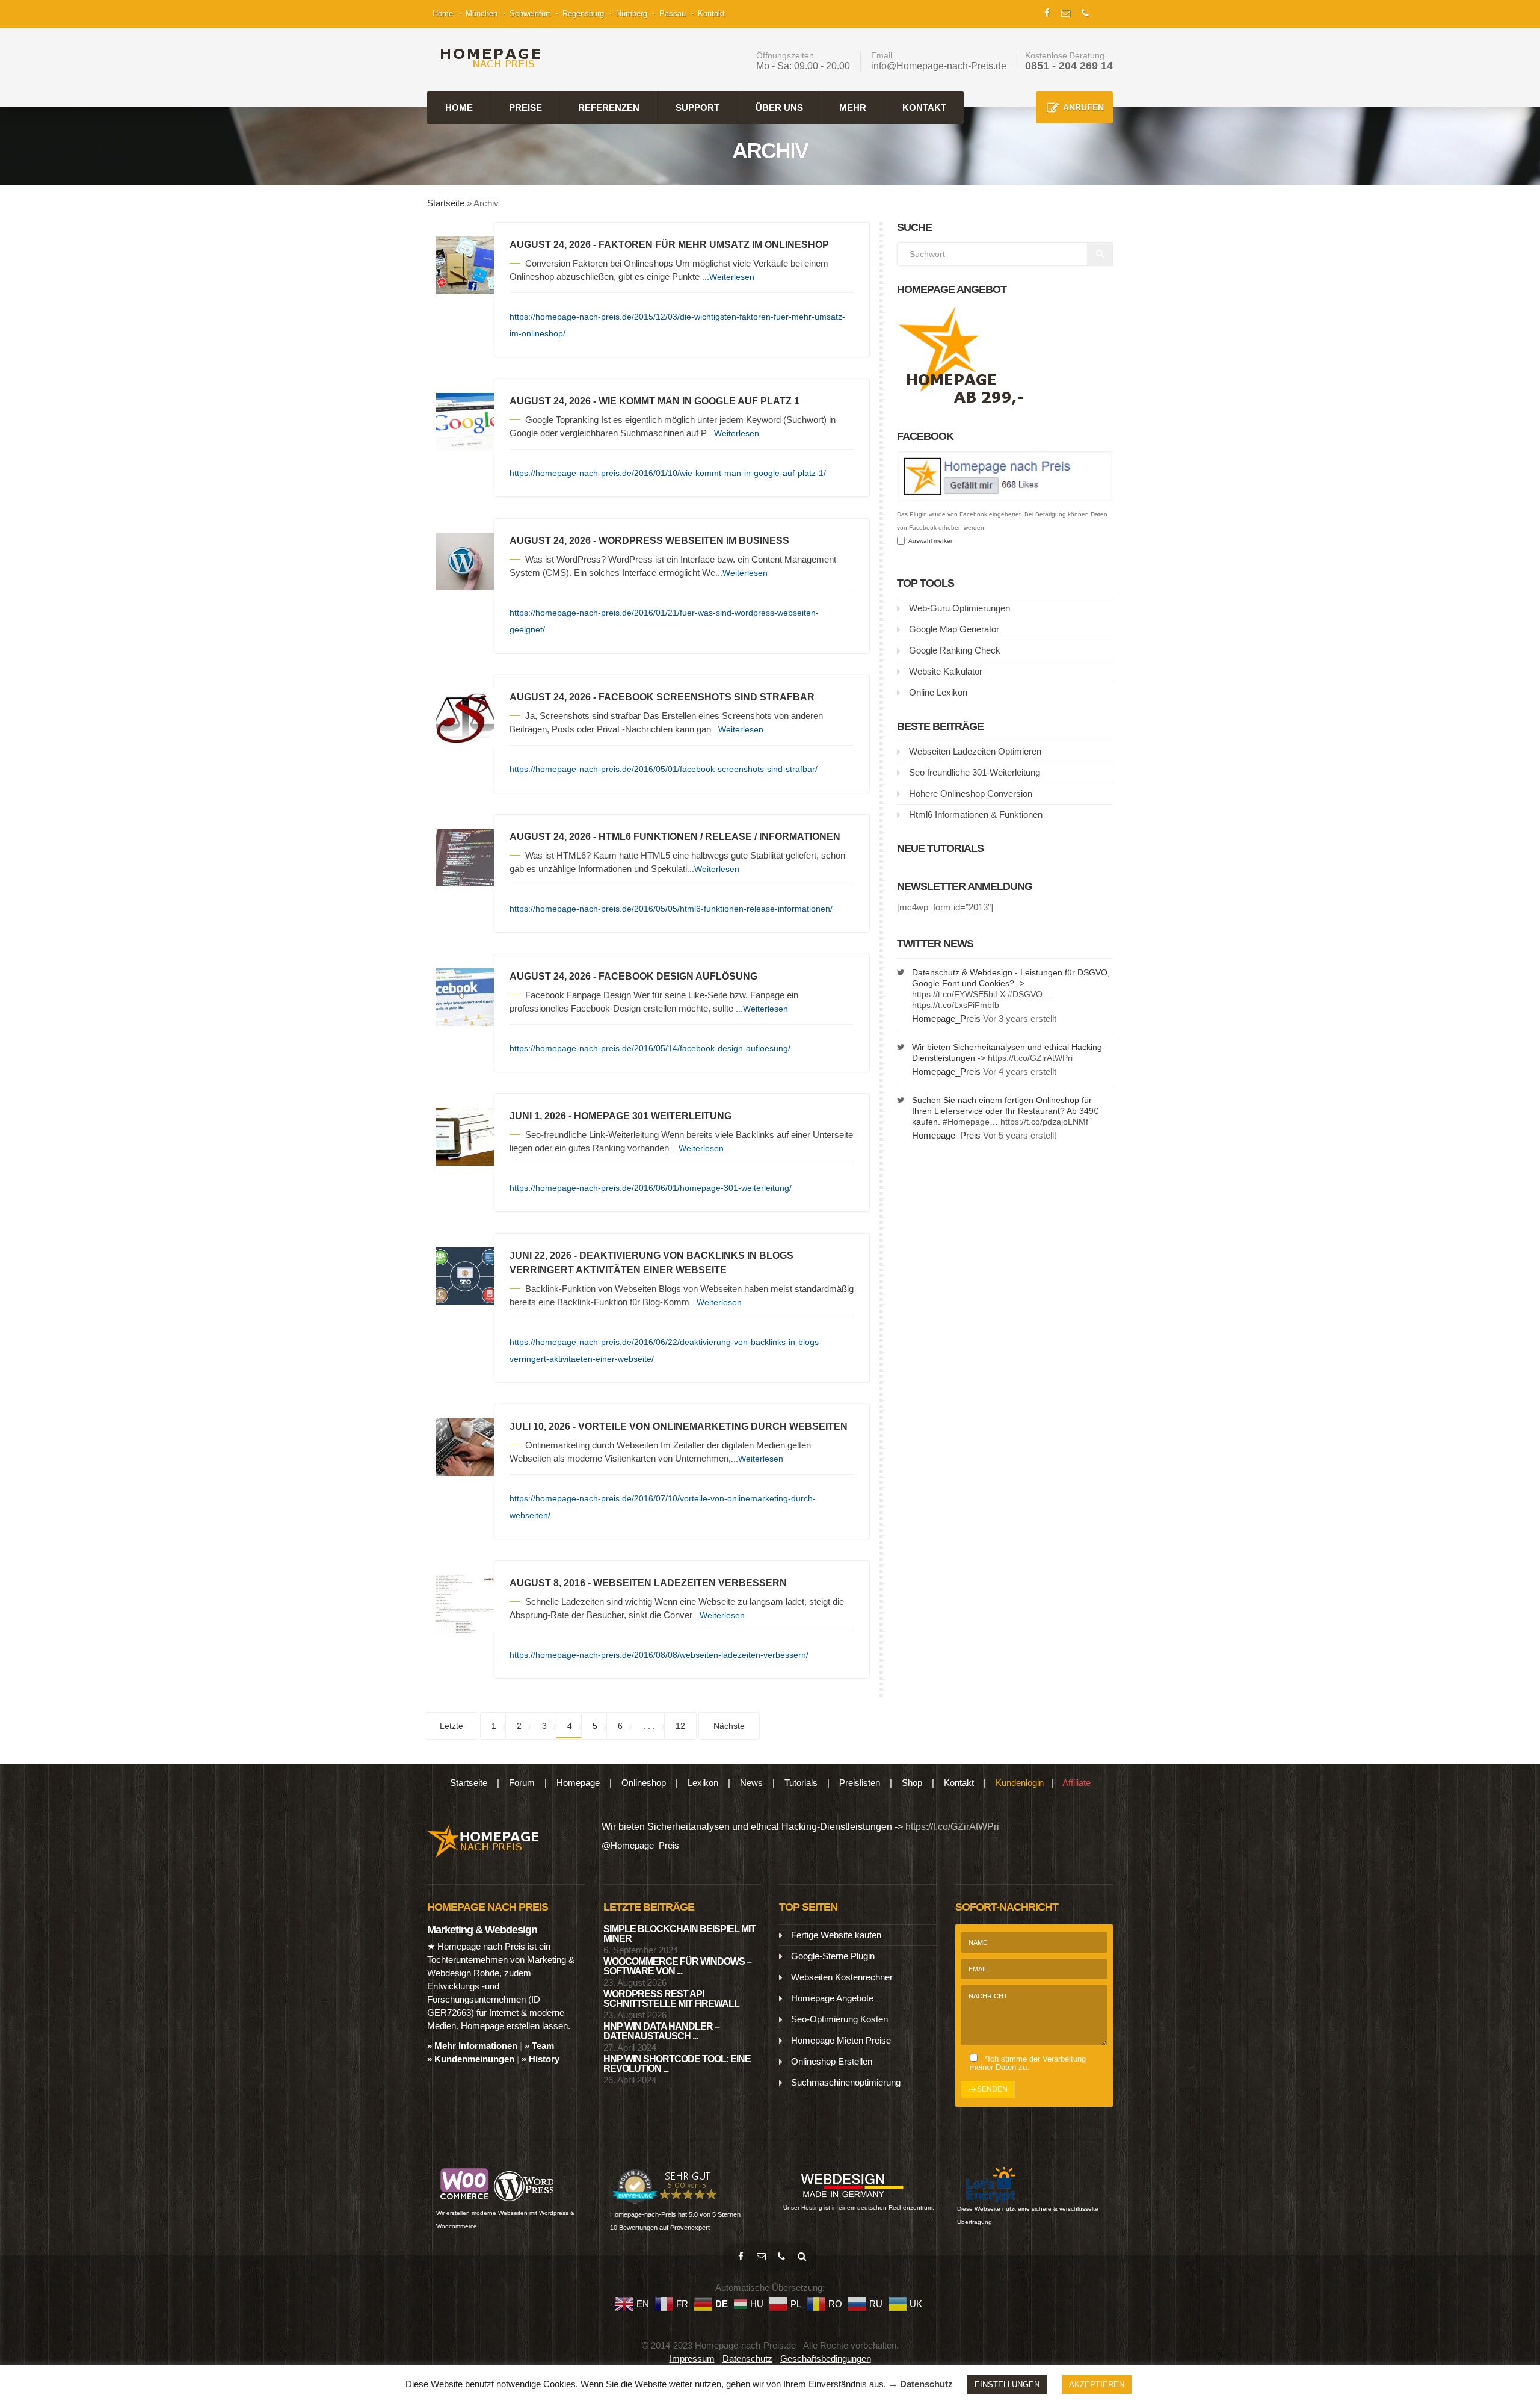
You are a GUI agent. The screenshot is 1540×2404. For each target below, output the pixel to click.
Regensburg (583, 14)
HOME (459, 107)
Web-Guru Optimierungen (959, 608)
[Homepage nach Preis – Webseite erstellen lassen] (487, 58)
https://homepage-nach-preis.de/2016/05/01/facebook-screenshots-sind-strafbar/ (664, 769)
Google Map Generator (954, 629)
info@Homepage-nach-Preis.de (939, 66)
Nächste (729, 1726)
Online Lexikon (938, 692)
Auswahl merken (929, 541)
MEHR (853, 107)
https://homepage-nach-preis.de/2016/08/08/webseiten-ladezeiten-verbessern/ (659, 1655)
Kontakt (711, 14)
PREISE (525, 107)
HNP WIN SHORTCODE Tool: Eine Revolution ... (677, 2064)
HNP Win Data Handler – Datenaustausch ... (661, 2031)
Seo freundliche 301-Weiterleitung (975, 772)
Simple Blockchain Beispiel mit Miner (679, 1934)
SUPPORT (698, 107)
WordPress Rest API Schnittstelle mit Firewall (671, 1999)
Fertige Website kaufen (836, 1935)
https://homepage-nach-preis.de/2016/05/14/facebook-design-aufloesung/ (650, 1048)
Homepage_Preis (946, 1018)
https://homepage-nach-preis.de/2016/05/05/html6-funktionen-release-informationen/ (671, 909)
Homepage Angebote (832, 1998)
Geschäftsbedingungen (826, 2359)
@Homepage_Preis (640, 1845)
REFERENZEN (609, 107)
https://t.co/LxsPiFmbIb (956, 1005)
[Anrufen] (781, 2257)
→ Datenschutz (921, 2384)
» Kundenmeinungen (471, 2059)
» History (541, 2059)
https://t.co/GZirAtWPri (1030, 1058)
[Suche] (802, 2257)
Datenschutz (747, 2359)
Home (443, 14)
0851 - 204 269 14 (1069, 66)
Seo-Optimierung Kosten (839, 2019)
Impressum (692, 2359)
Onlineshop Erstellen (832, 2061)
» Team (539, 2046)
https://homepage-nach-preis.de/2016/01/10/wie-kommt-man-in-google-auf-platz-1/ (668, 473)
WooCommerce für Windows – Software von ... (677, 1966)
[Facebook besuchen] (741, 2257)
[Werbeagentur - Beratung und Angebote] (1047, 12)
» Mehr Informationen (472, 2046)
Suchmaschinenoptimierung (846, 2082)
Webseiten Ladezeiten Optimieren (975, 751)
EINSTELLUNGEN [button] (1007, 2384)
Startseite (446, 203)
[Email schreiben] (761, 2257)
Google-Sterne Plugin (833, 1956)
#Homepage (966, 1122)
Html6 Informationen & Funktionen (976, 814)
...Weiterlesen (728, 277)
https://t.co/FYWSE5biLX (959, 994)
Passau (673, 14)
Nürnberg (632, 14)
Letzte (451, 1726)
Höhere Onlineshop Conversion (971, 793)
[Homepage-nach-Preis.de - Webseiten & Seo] (483, 1840)
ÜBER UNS (779, 107)
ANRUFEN (1083, 107)
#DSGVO (1025, 994)
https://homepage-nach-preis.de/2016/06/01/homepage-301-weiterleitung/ (651, 1188)
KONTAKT (924, 107)
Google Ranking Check (955, 650)
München (482, 14)
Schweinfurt (530, 14)
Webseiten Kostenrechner (842, 1977)
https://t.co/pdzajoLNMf (1044, 1122)
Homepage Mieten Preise (841, 2040)
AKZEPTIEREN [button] (1097, 2384)
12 (680, 1726)
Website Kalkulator (946, 671)
